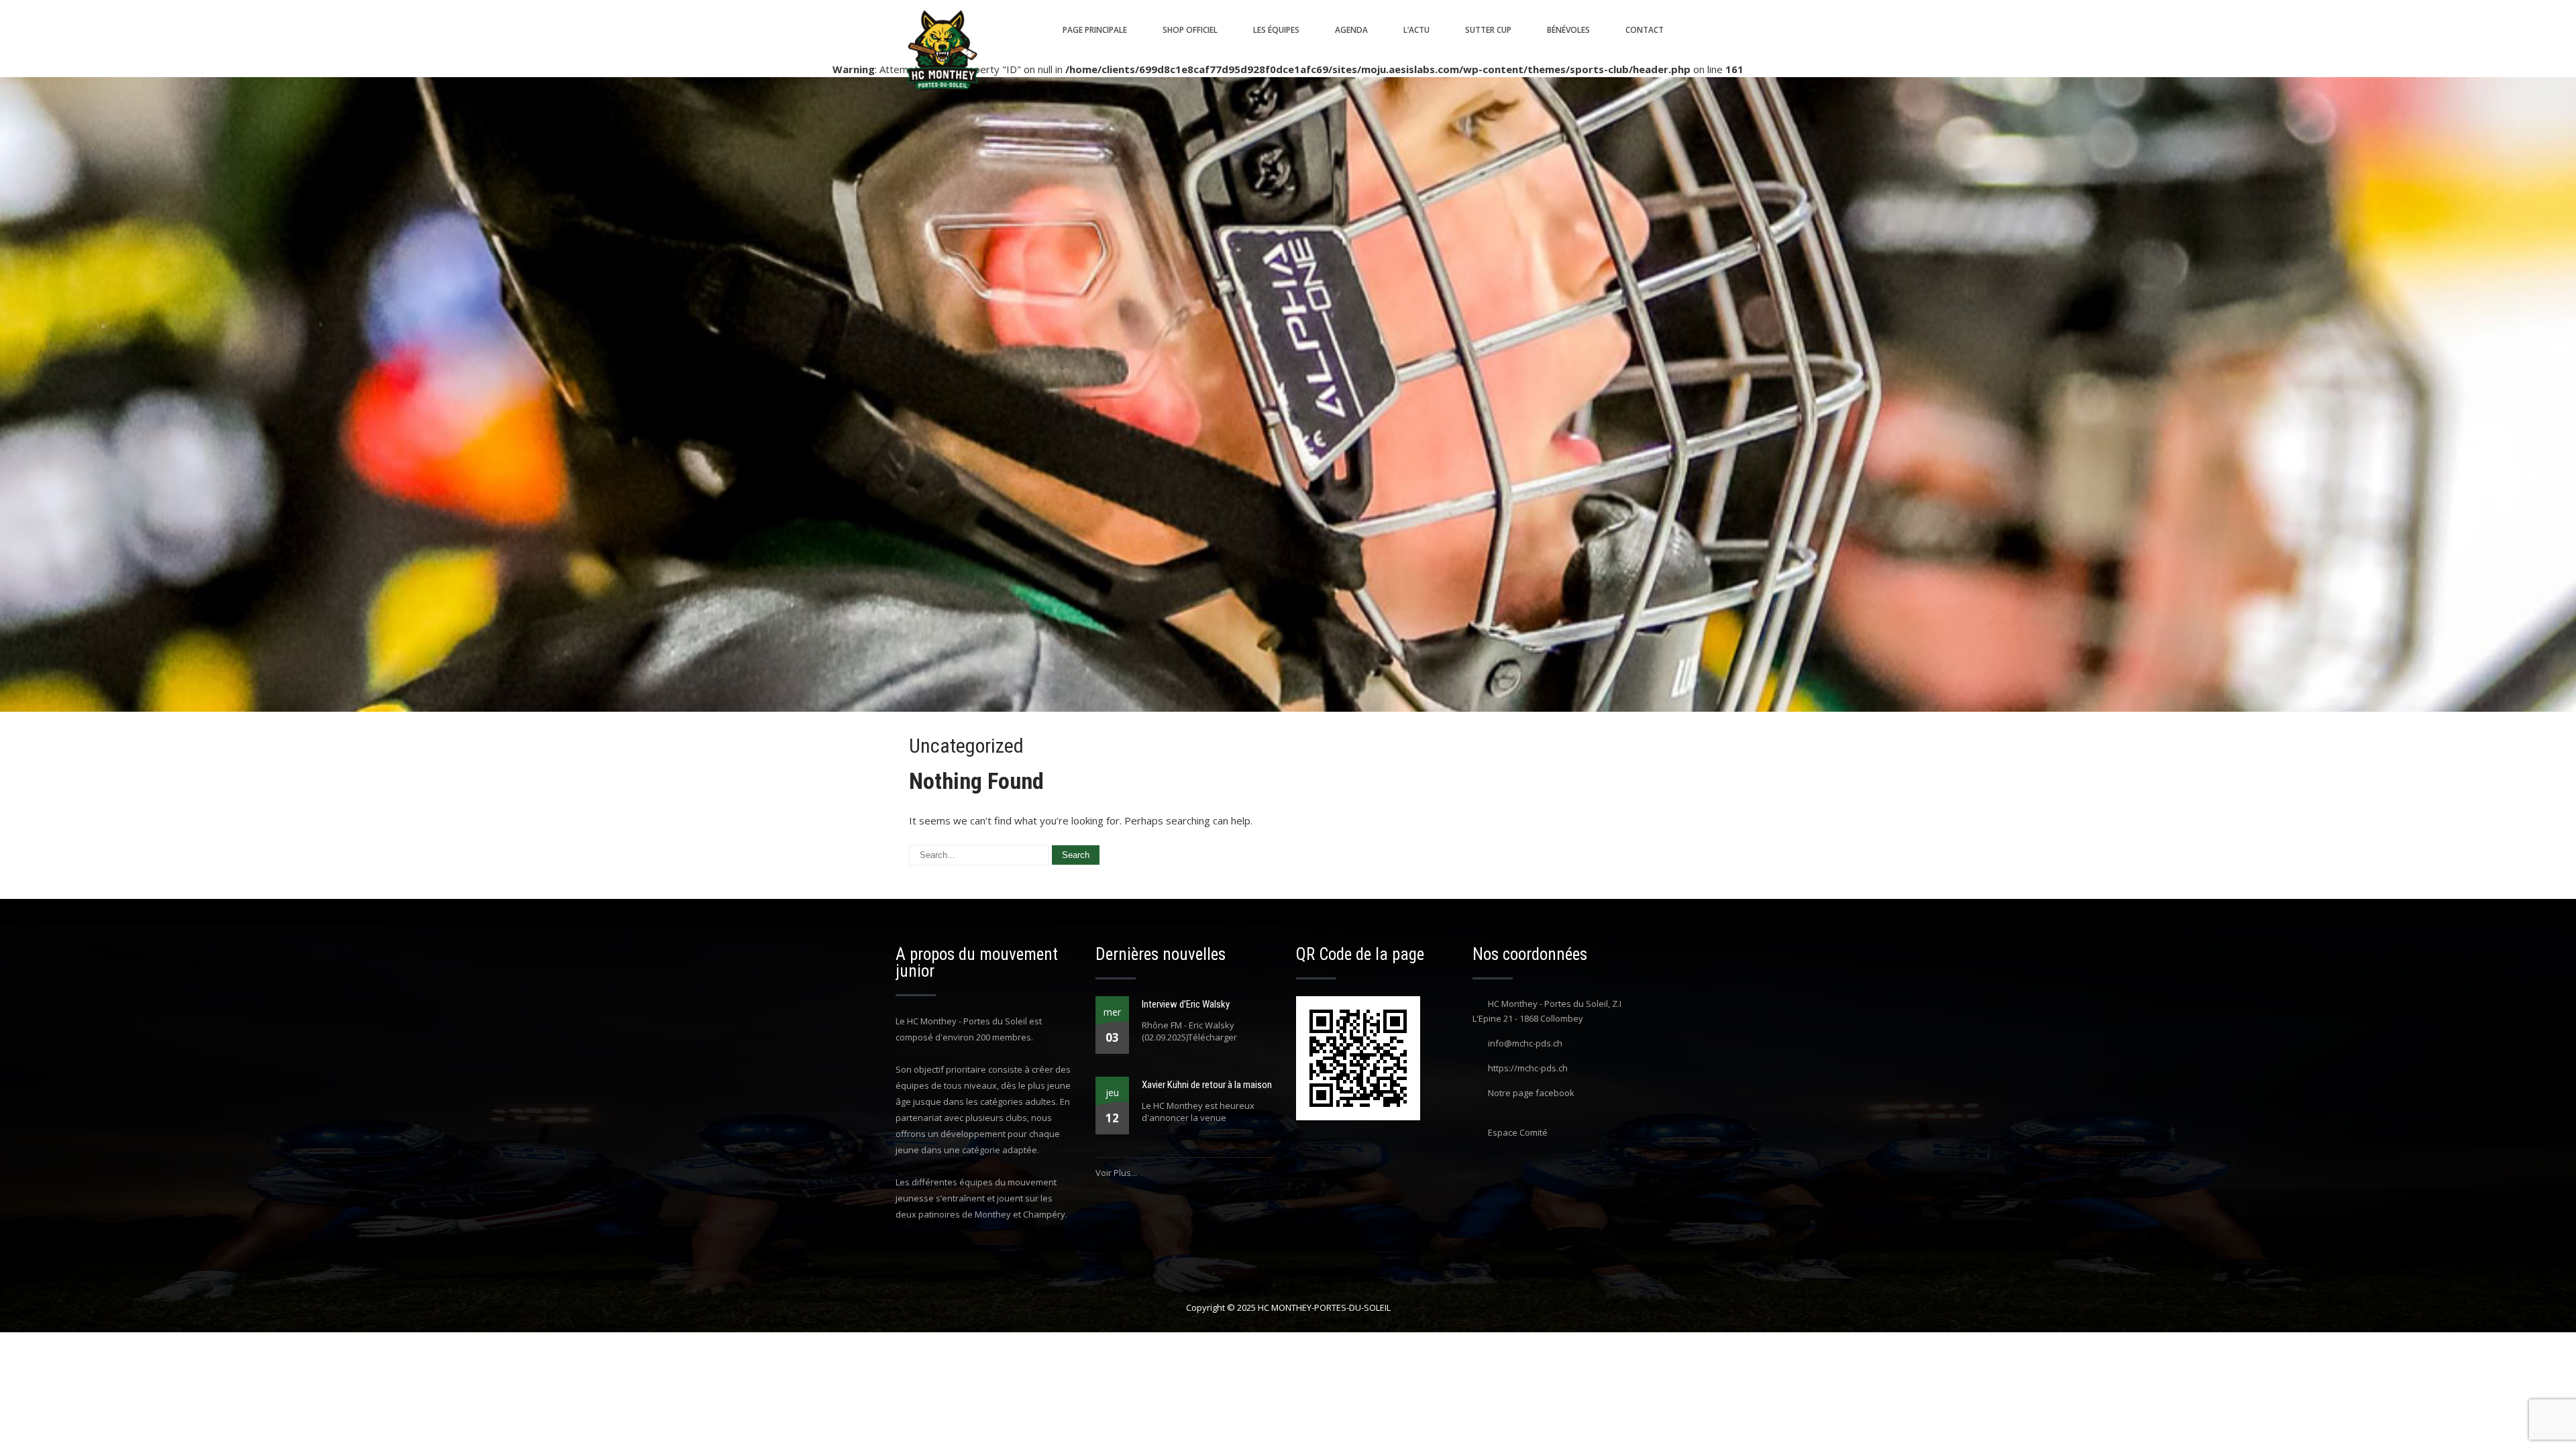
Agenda (1351, 30)
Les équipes (1276, 30)
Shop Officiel (1190, 30)
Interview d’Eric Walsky (1186, 1004)
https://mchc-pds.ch (1528, 1068)
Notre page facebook (1531, 1093)
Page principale (1095, 30)
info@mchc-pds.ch (1525, 1043)
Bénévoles (1568, 30)
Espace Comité (1518, 1132)
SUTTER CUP (1488, 30)
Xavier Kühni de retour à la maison (1207, 1085)
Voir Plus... (1116, 1173)
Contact (1645, 30)
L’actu (1416, 30)
